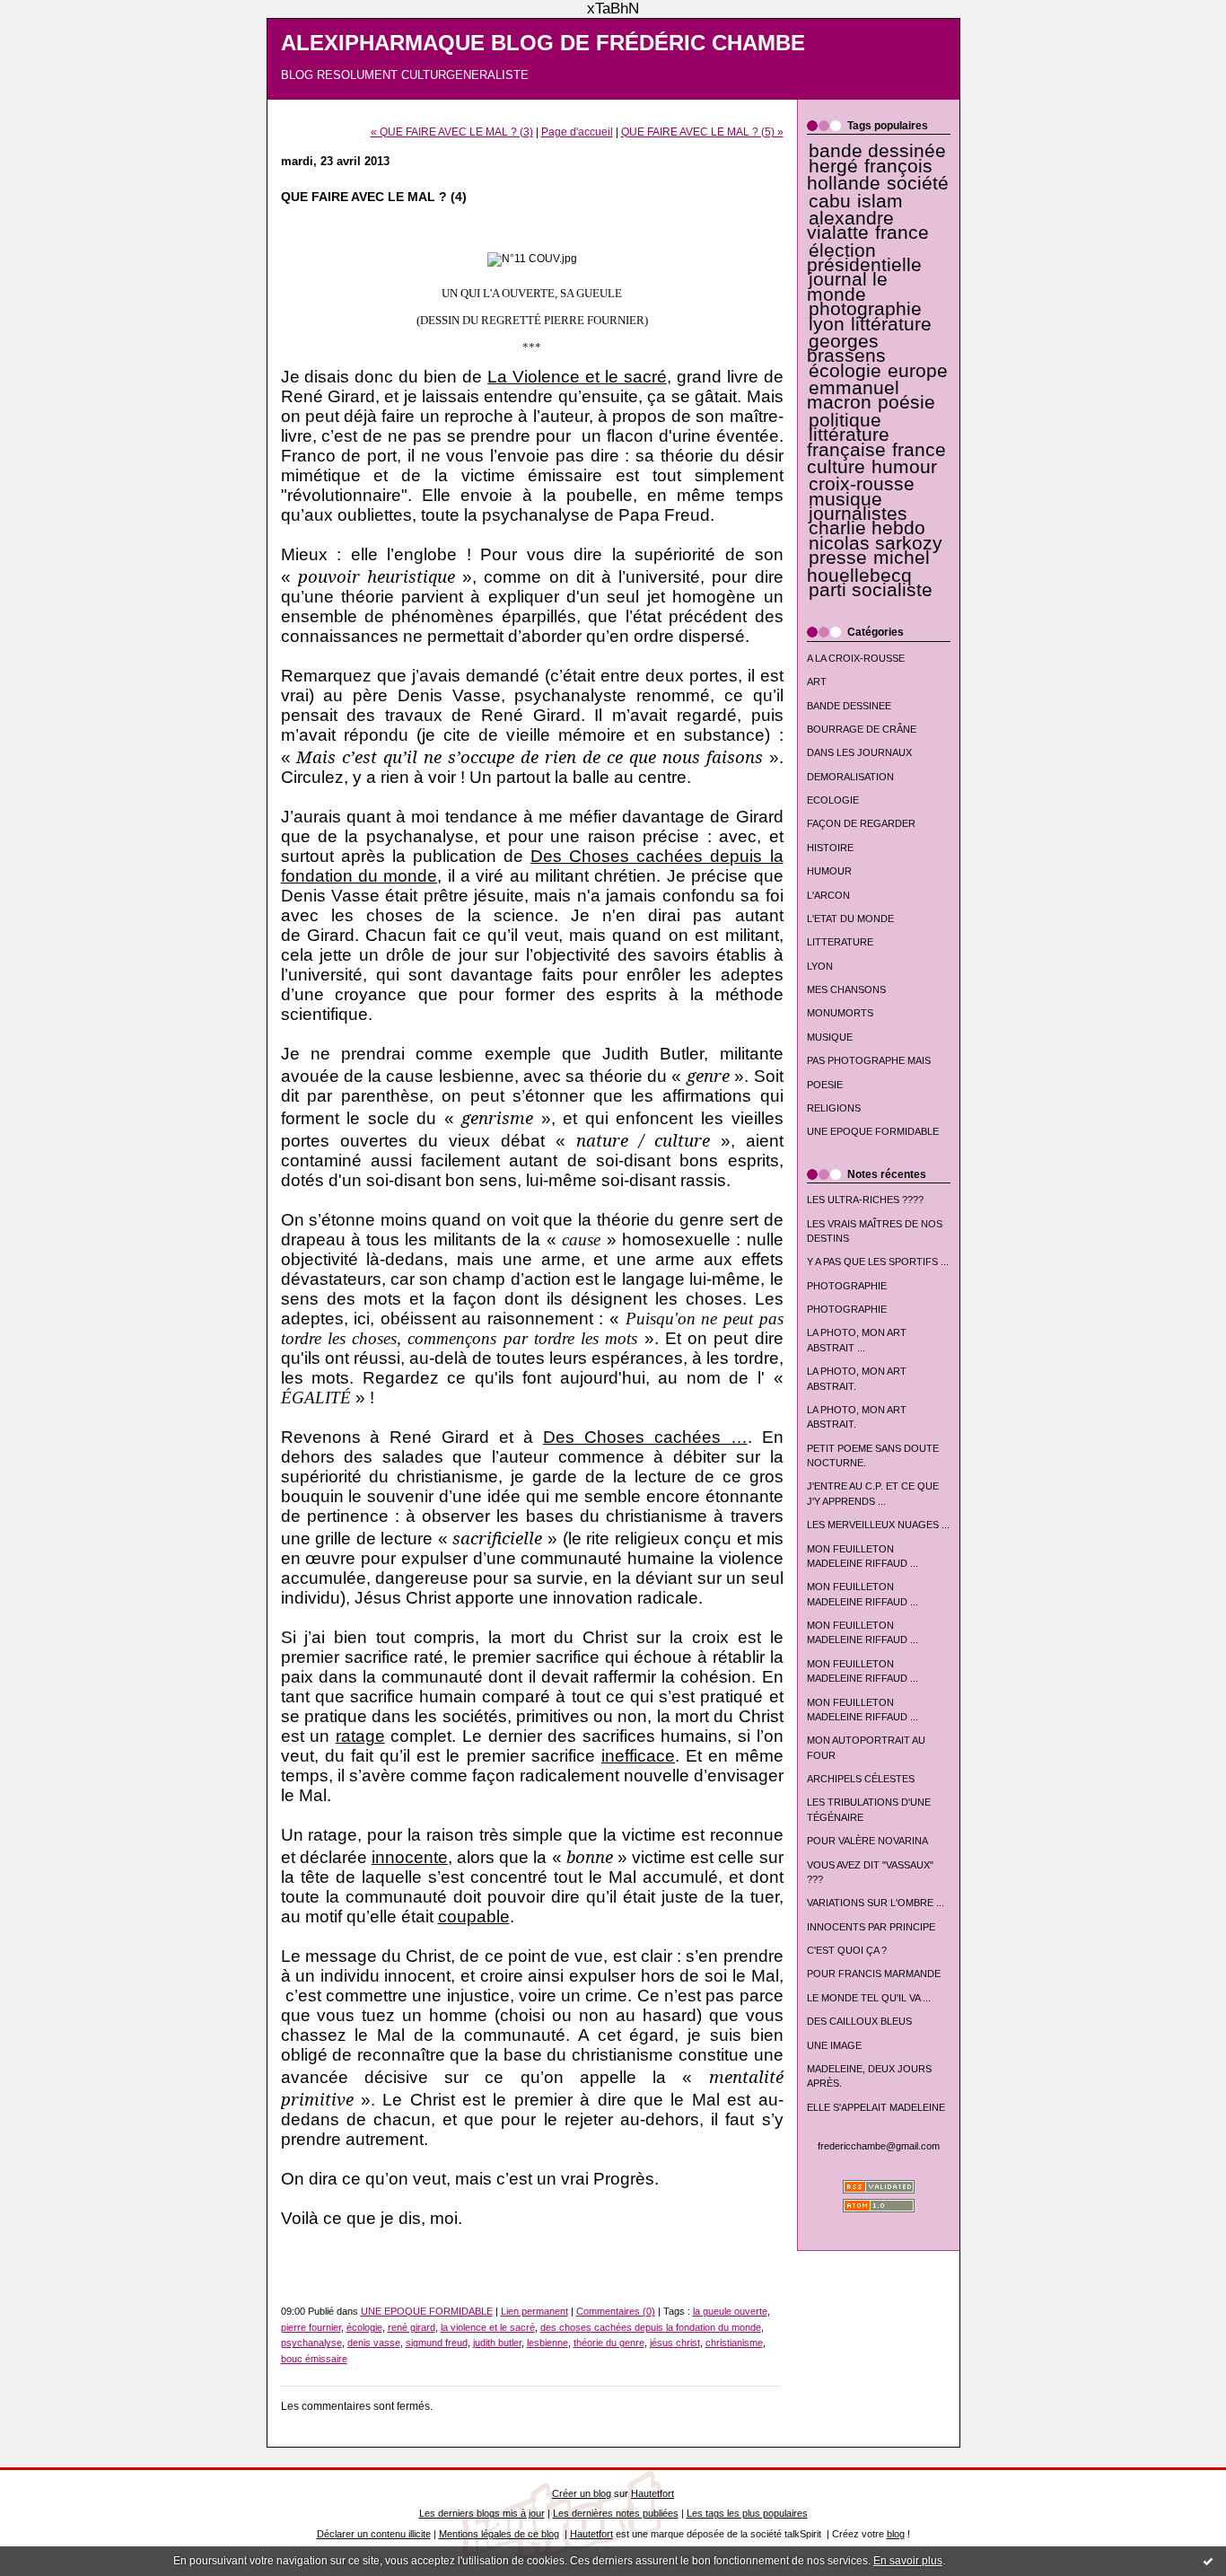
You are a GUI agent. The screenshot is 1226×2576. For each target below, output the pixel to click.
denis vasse (374, 2343)
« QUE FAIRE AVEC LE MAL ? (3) (452, 132)
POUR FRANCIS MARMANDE (874, 1974)
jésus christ (675, 2343)
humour (904, 467)
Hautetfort (652, 2493)
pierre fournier (311, 2327)
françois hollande (870, 175)
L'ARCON (828, 895)
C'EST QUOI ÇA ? (847, 1950)
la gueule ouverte (730, 2311)
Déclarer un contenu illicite (374, 2534)
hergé (833, 166)
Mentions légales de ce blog (499, 2534)
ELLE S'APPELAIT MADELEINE (876, 2107)
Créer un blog (582, 2493)
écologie (845, 371)
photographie (865, 309)
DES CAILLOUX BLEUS (859, 2021)
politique (845, 420)
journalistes (858, 514)
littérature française (848, 442)
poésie (906, 402)
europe (918, 371)
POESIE (825, 1085)
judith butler (497, 2343)
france (902, 233)
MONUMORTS (840, 1013)
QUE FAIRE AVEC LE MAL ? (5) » (702, 132)
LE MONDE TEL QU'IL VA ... (869, 1998)
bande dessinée (877, 151)
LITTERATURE (840, 942)
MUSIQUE (830, 1037)
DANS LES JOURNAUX (859, 752)
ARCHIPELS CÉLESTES (861, 1779)
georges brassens (846, 348)
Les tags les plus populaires (747, 2513)
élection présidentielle (864, 258)
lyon (827, 324)
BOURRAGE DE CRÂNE (862, 729)
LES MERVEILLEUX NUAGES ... (878, 1525)
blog (896, 2534)
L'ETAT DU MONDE (850, 919)
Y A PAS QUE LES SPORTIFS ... (878, 1262)
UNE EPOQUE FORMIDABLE (873, 1131)
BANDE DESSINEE (849, 706)
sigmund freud (437, 2343)
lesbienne (547, 2343)
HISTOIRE (830, 848)
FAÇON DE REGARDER (861, 823)
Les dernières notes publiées (616, 2513)
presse (838, 558)
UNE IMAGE (834, 2045)
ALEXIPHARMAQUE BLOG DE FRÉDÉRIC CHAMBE (543, 43)
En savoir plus (908, 2561)
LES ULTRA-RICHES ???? (865, 1200)
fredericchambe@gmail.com (879, 2146)
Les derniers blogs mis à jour (482, 2513)
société (918, 183)
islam (880, 201)
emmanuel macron (853, 395)
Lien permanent (534, 2311)
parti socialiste (871, 590)
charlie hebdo (867, 528)
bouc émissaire (314, 2359)
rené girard (412, 2327)
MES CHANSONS (846, 989)
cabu (830, 201)
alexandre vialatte (850, 225)
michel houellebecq (869, 566)
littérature (891, 324)
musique (845, 499)
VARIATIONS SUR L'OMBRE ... (876, 1903)
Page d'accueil (577, 132)
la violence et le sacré (488, 2327)
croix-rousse (862, 484)
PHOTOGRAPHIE (847, 1286)
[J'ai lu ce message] (1208, 2561)
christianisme (734, 2343)
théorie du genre (609, 2343)
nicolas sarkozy (876, 543)
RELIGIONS (834, 1108)
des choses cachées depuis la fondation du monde (651, 2327)
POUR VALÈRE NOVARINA (867, 1841)
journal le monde (847, 286)
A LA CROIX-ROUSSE (856, 658)
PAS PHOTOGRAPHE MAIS (869, 1060)
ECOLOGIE (833, 800)
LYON (820, 966)
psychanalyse (311, 2343)
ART (817, 681)
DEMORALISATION (850, 777)
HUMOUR (829, 871)
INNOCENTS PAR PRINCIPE (871, 1927)
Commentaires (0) (616, 2311)
